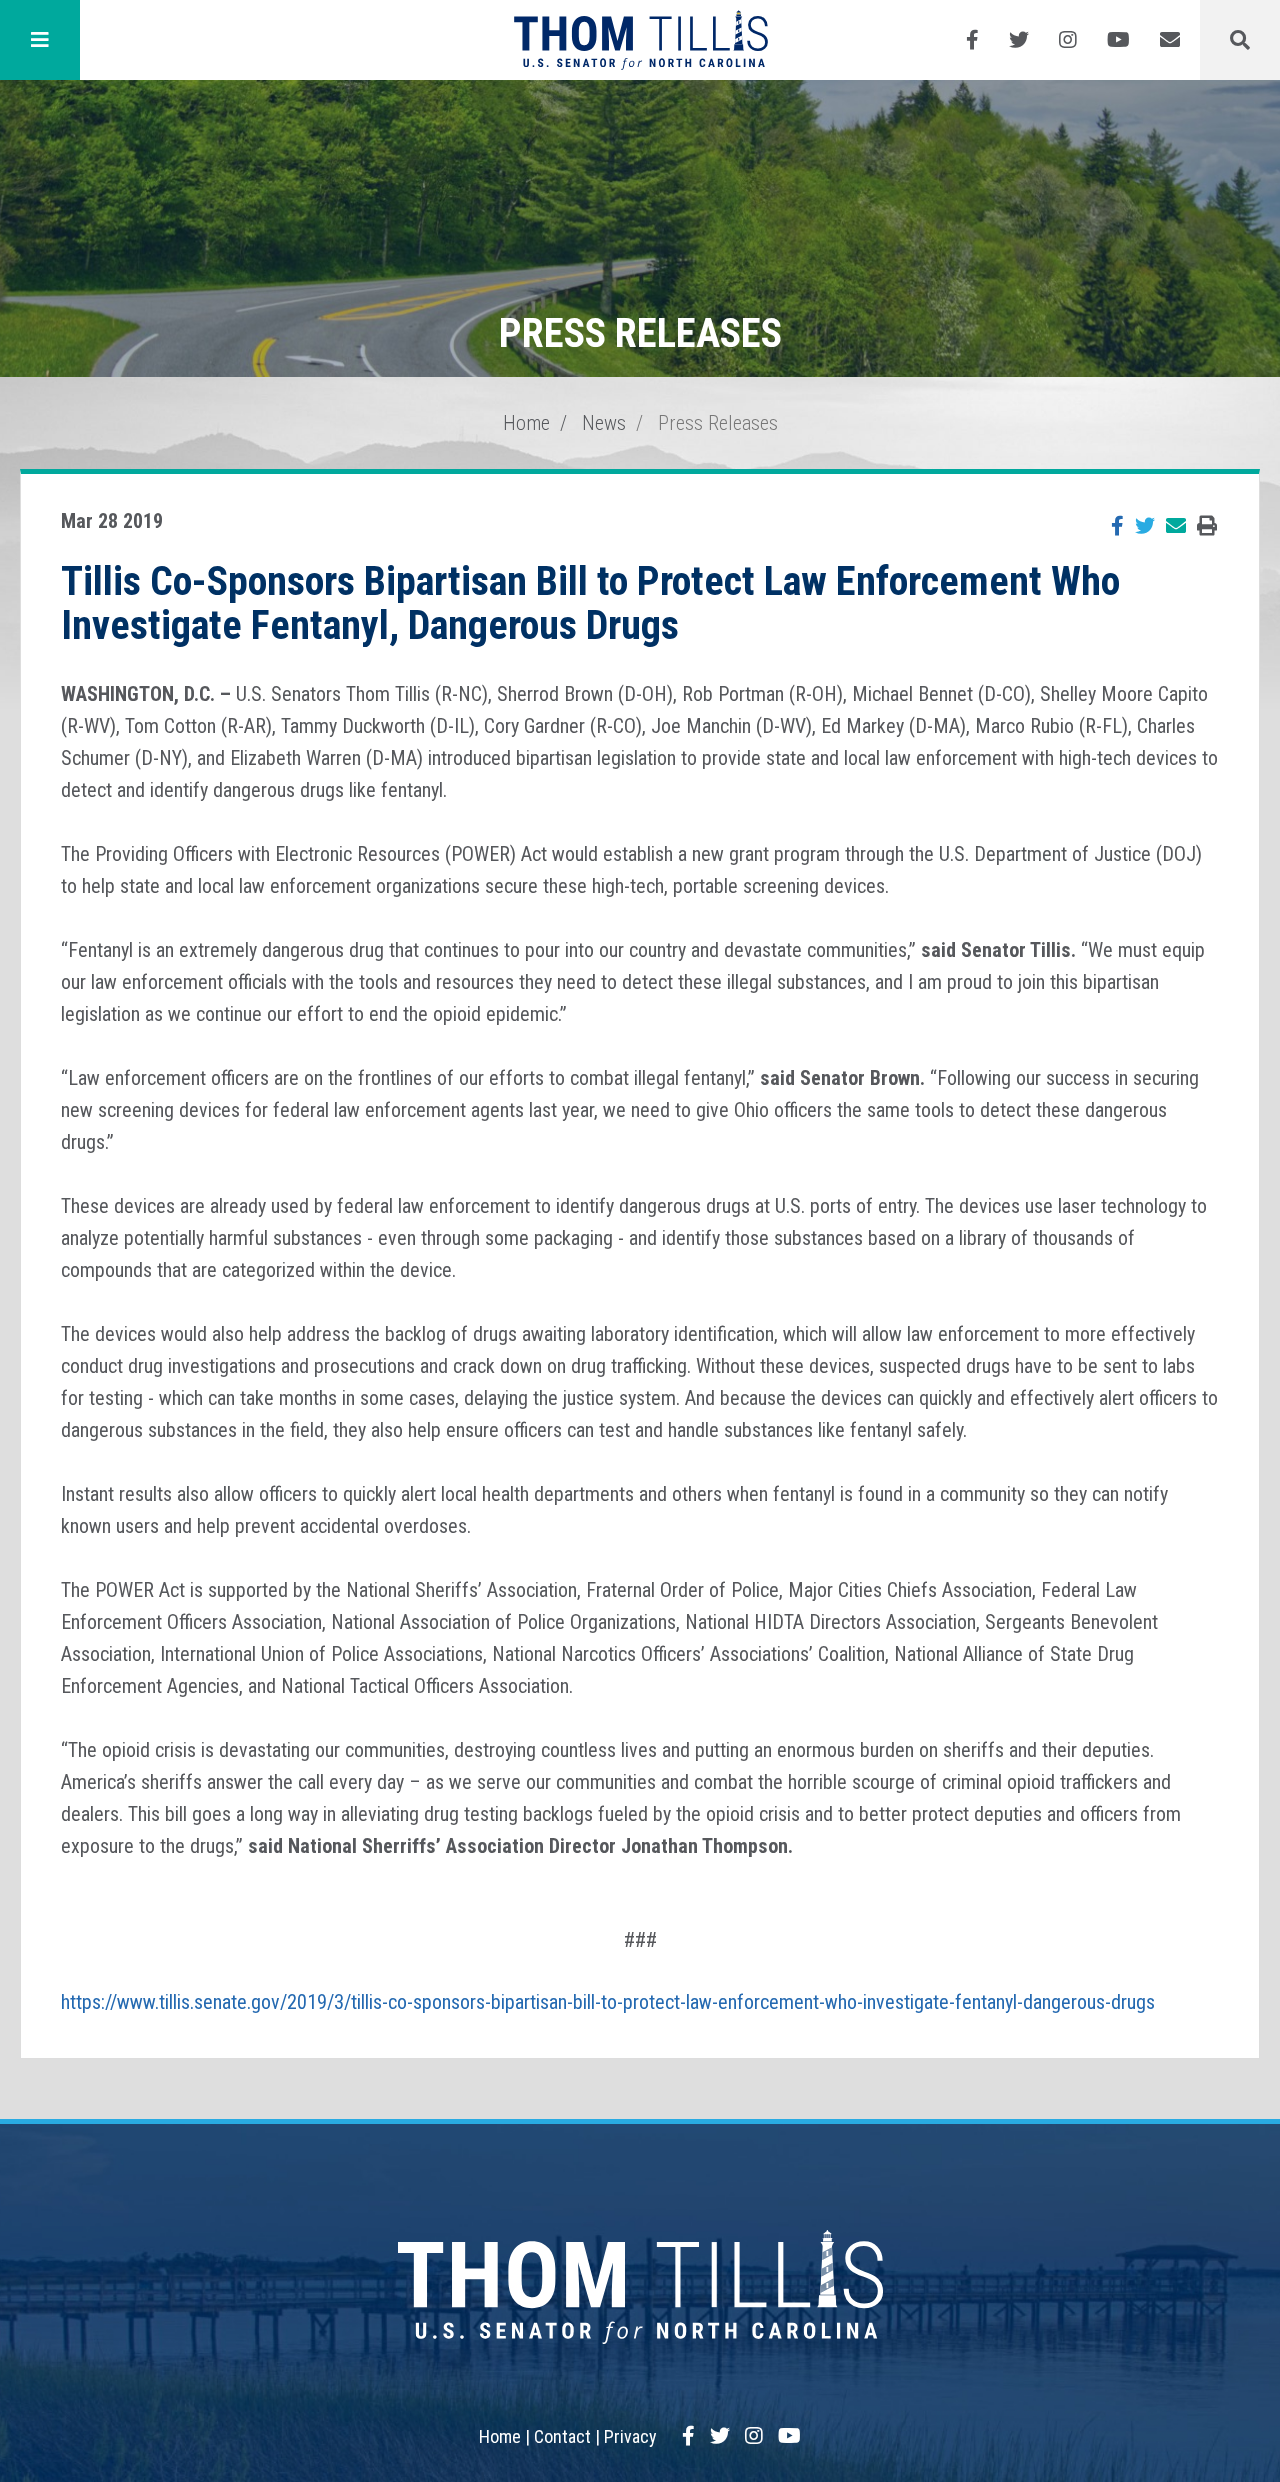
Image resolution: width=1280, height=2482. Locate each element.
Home (526, 423)
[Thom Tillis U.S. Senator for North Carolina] (640, 40)
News (604, 423)
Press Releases (718, 423)
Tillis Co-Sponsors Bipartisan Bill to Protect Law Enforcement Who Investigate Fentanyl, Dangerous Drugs (590, 603)
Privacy (630, 2436)
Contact (562, 2436)
